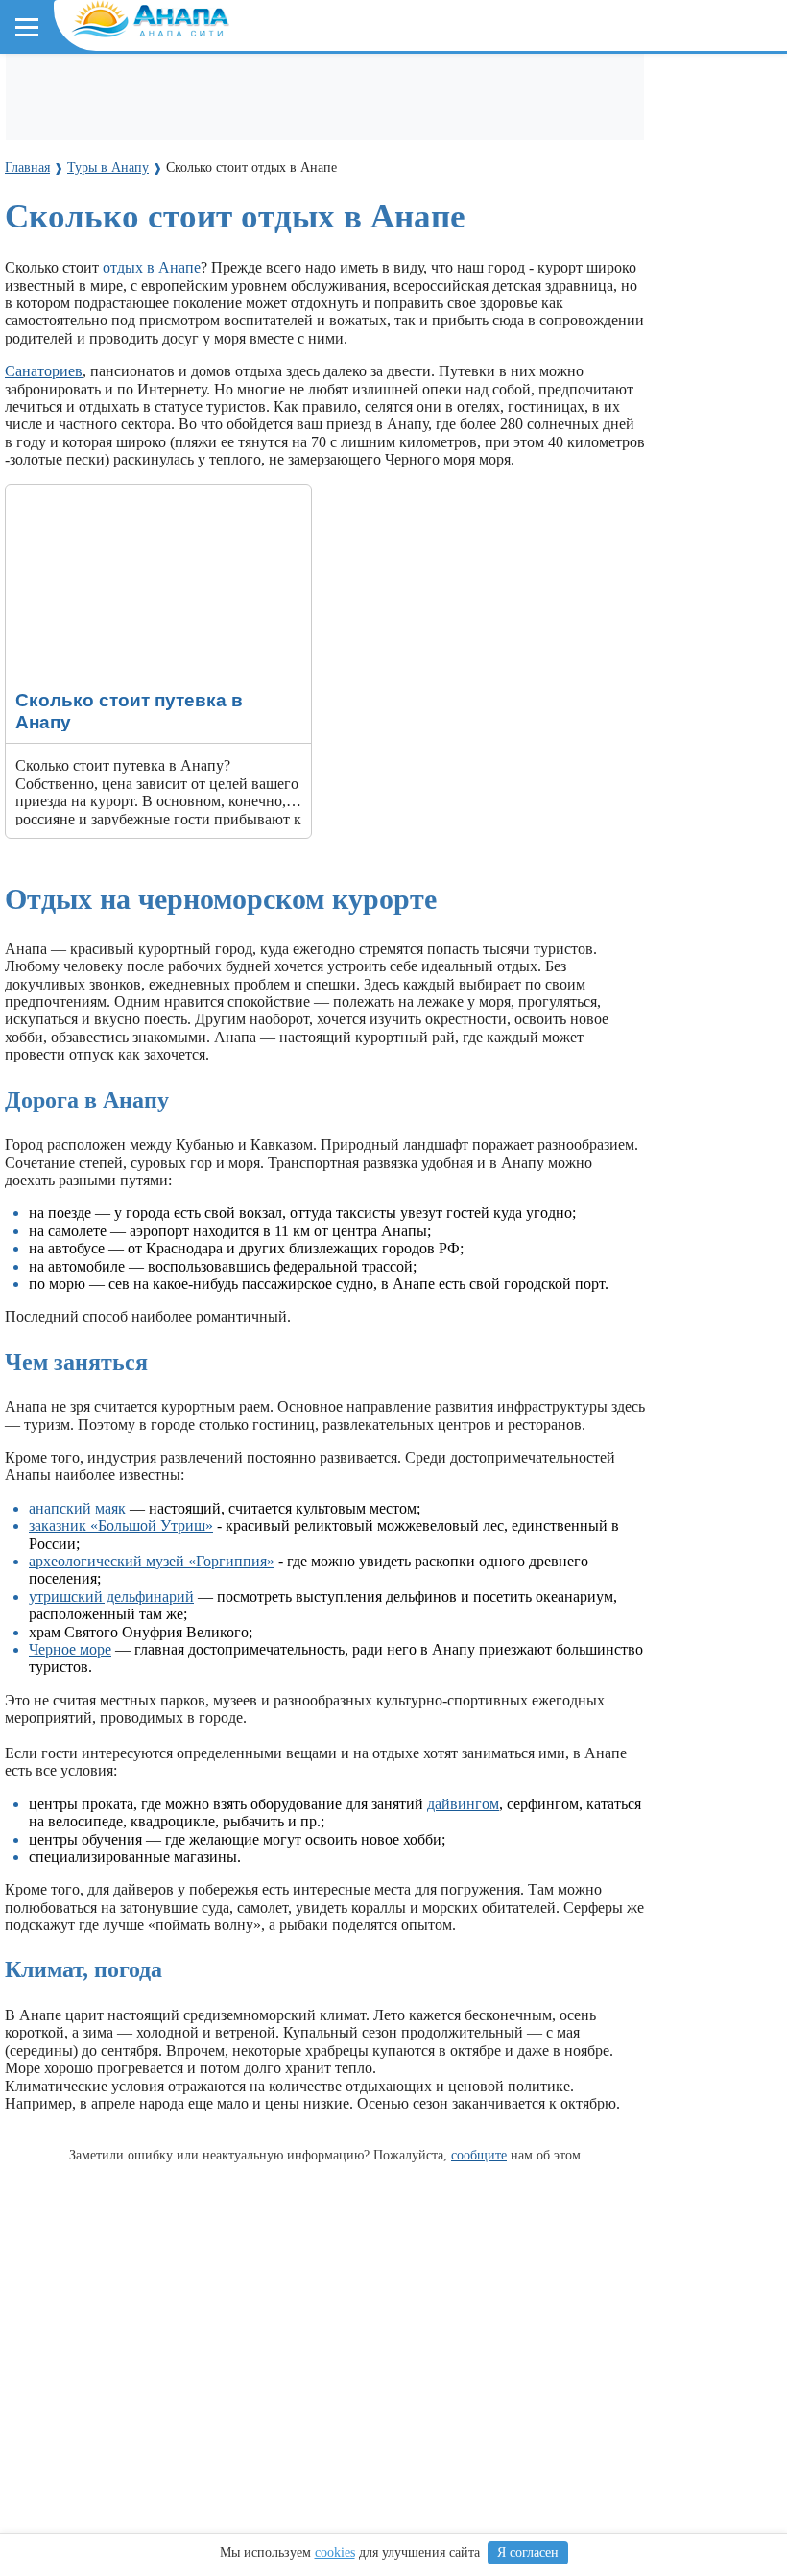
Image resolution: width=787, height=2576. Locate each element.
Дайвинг (55, 123)
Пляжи (237, 88)
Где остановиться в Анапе (110, 88)
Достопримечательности (183, 123)
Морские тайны (74, 474)
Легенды (365, 211)
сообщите (479, 2155)
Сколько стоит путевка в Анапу (110, 493)
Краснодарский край (97, 264)
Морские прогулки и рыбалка (621, 88)
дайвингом (463, 1804)
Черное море (65, 299)
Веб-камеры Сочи (82, 386)
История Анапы (181, 211)
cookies (335, 2552)
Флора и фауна (173, 299)
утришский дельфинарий (111, 1597)
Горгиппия (285, 211)
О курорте (54, 176)
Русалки (334, 474)
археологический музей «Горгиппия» (152, 1561)
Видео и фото (67, 211)
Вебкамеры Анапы (89, 352)
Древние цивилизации (217, 474)
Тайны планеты (74, 439)
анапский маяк (77, 1508)
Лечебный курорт (469, 211)
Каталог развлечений (346, 88)
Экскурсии (469, 88)
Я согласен (528, 2552)
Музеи (304, 123)
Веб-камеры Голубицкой (243, 386)
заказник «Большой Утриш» (121, 1526)
